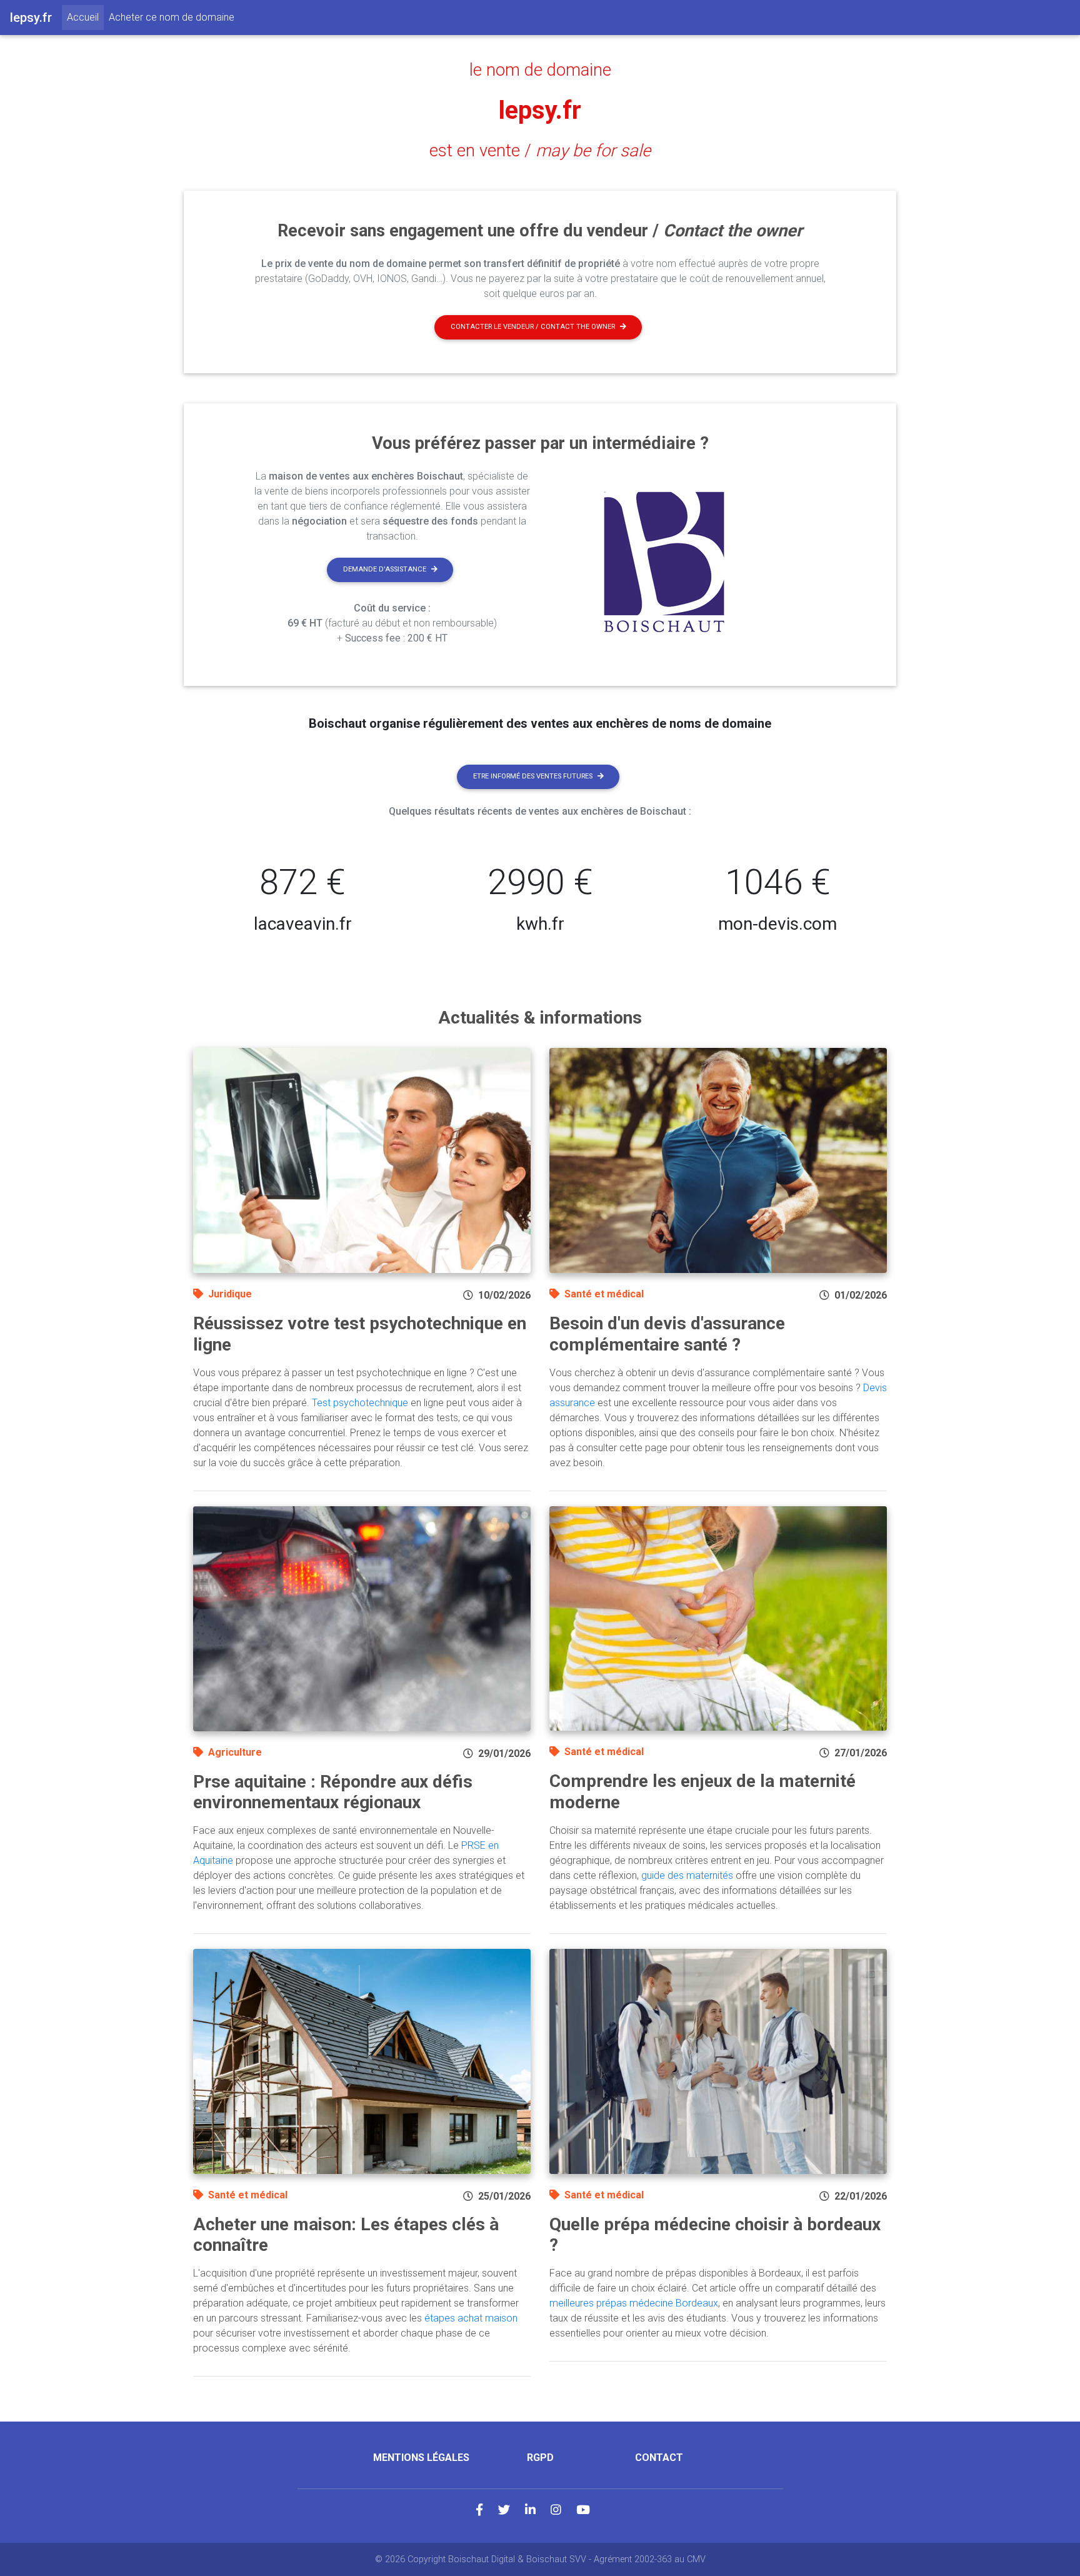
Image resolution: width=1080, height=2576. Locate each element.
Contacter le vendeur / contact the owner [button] (533, 327)
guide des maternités (687, 1875)
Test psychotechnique (360, 1403)
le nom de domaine (540, 70)
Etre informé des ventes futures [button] (533, 776)
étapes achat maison (471, 2318)
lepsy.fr (540, 110)
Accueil (85, 17)
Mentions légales (421, 2458)
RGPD (540, 2458)
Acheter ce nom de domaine (172, 17)
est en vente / (540, 151)
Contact (659, 2458)
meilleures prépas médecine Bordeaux (634, 2303)
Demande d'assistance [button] (385, 569)
